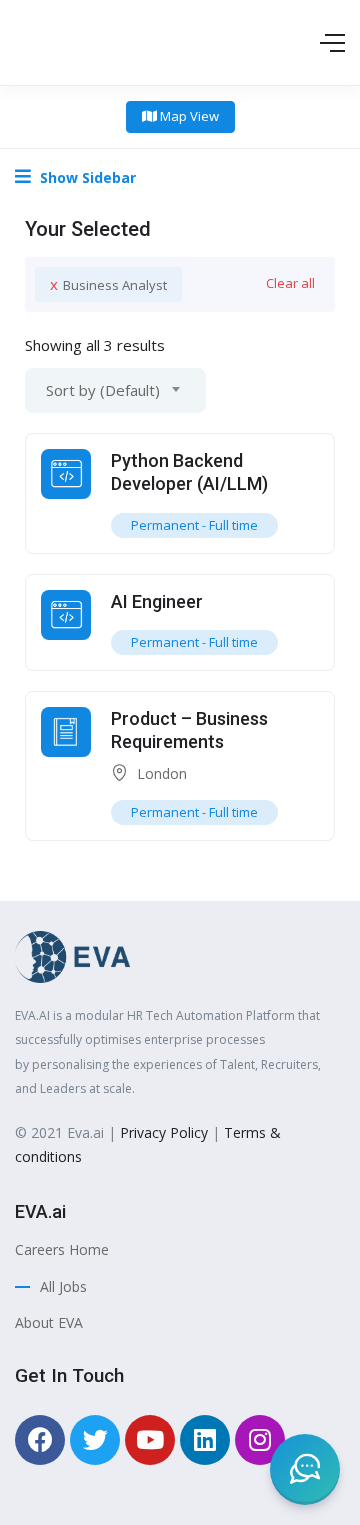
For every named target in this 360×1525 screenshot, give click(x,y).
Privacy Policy (166, 1132)
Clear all (290, 283)
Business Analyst (108, 284)
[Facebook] (40, 1440)
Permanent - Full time (194, 525)
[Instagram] (260, 1440)
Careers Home (62, 1249)
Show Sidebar (86, 177)
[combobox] (115, 390)
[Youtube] (150, 1440)
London (162, 773)
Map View (188, 116)
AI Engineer (157, 601)
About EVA (49, 1322)
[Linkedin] (205, 1440)
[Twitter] (95, 1440)
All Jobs (63, 1286)
